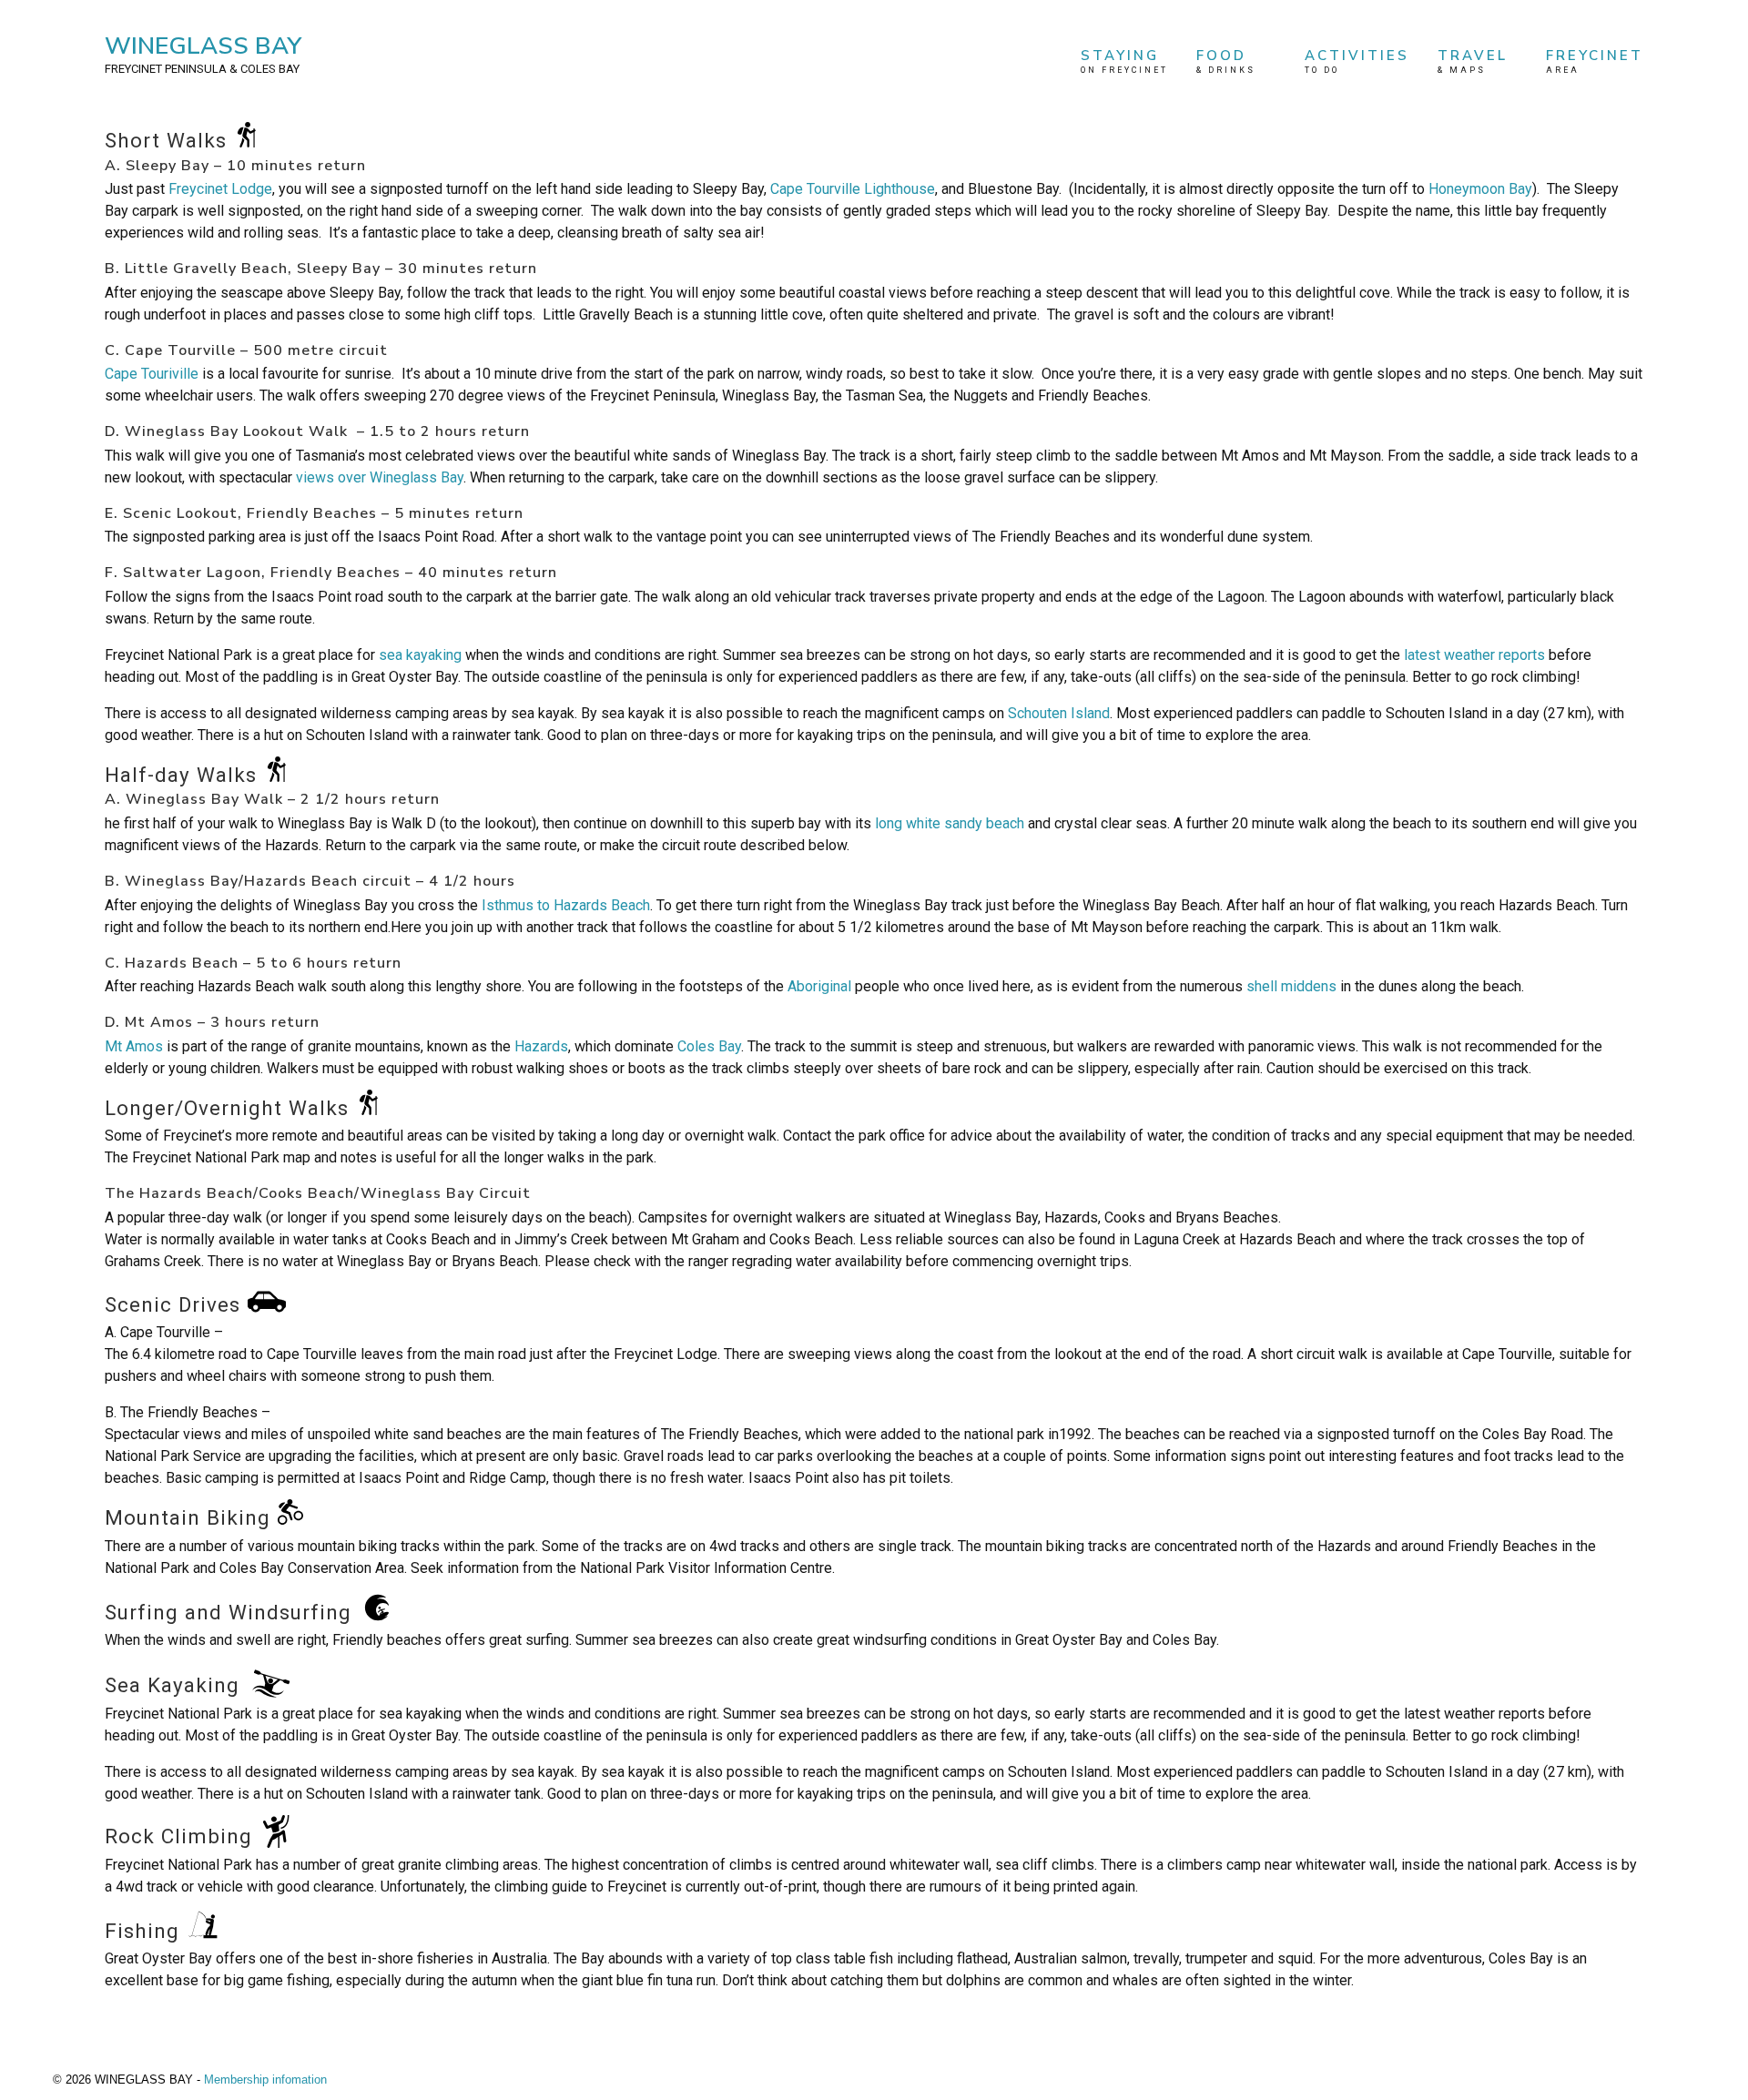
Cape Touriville (152, 374)
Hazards (541, 1046)
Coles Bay (709, 1046)
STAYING (1124, 61)
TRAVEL (1473, 61)
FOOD (1226, 61)
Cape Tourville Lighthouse (853, 189)
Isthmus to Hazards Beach (564, 905)
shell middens (1291, 986)
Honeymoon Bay (1480, 189)
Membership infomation (265, 2080)
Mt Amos (136, 1046)
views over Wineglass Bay (380, 477)
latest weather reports (1474, 655)
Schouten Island (1059, 713)
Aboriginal (821, 986)
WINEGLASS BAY (203, 53)
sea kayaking (420, 655)
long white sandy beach (950, 823)
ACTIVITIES (1357, 61)
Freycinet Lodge (220, 189)
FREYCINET (1595, 61)
